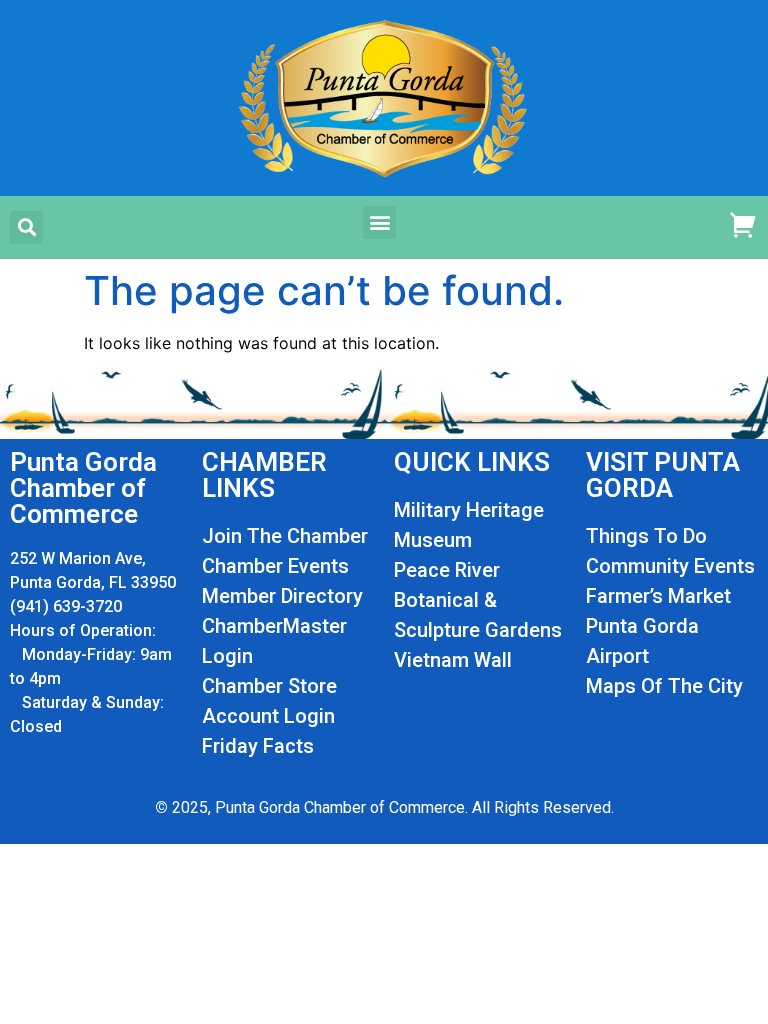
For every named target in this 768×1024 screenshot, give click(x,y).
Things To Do (646, 536)
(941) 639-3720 (66, 606)
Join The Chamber (285, 536)
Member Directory (282, 596)
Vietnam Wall (453, 660)
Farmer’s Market (658, 596)
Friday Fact (252, 746)
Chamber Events (275, 566)
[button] (26, 227)
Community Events (670, 566)
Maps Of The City (664, 686)
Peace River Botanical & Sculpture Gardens (478, 600)
